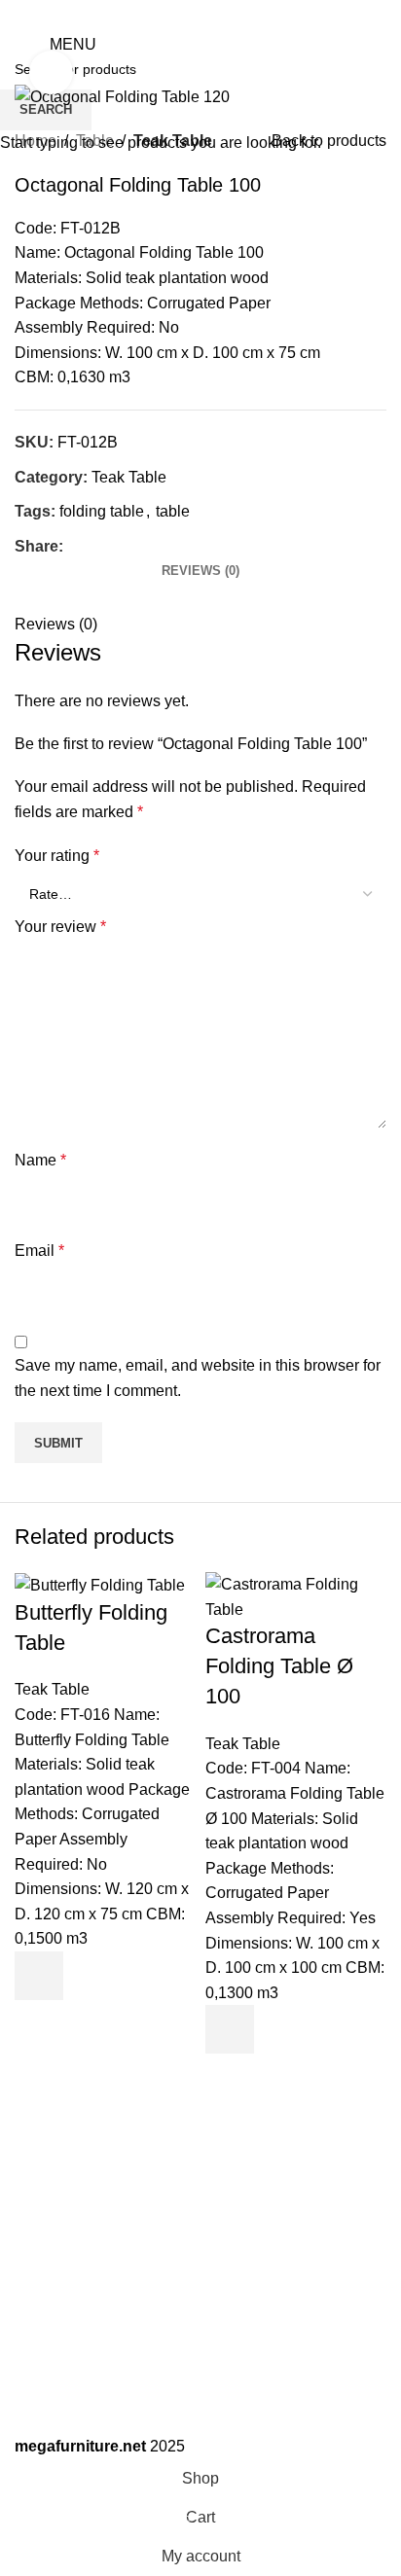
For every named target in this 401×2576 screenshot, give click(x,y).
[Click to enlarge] (51, 72)
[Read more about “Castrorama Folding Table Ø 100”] (230, 2029)
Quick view (39, 2024)
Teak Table (52, 1689)
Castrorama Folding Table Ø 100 (279, 1666)
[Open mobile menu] (22, 45)
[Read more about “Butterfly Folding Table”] (39, 1976)
